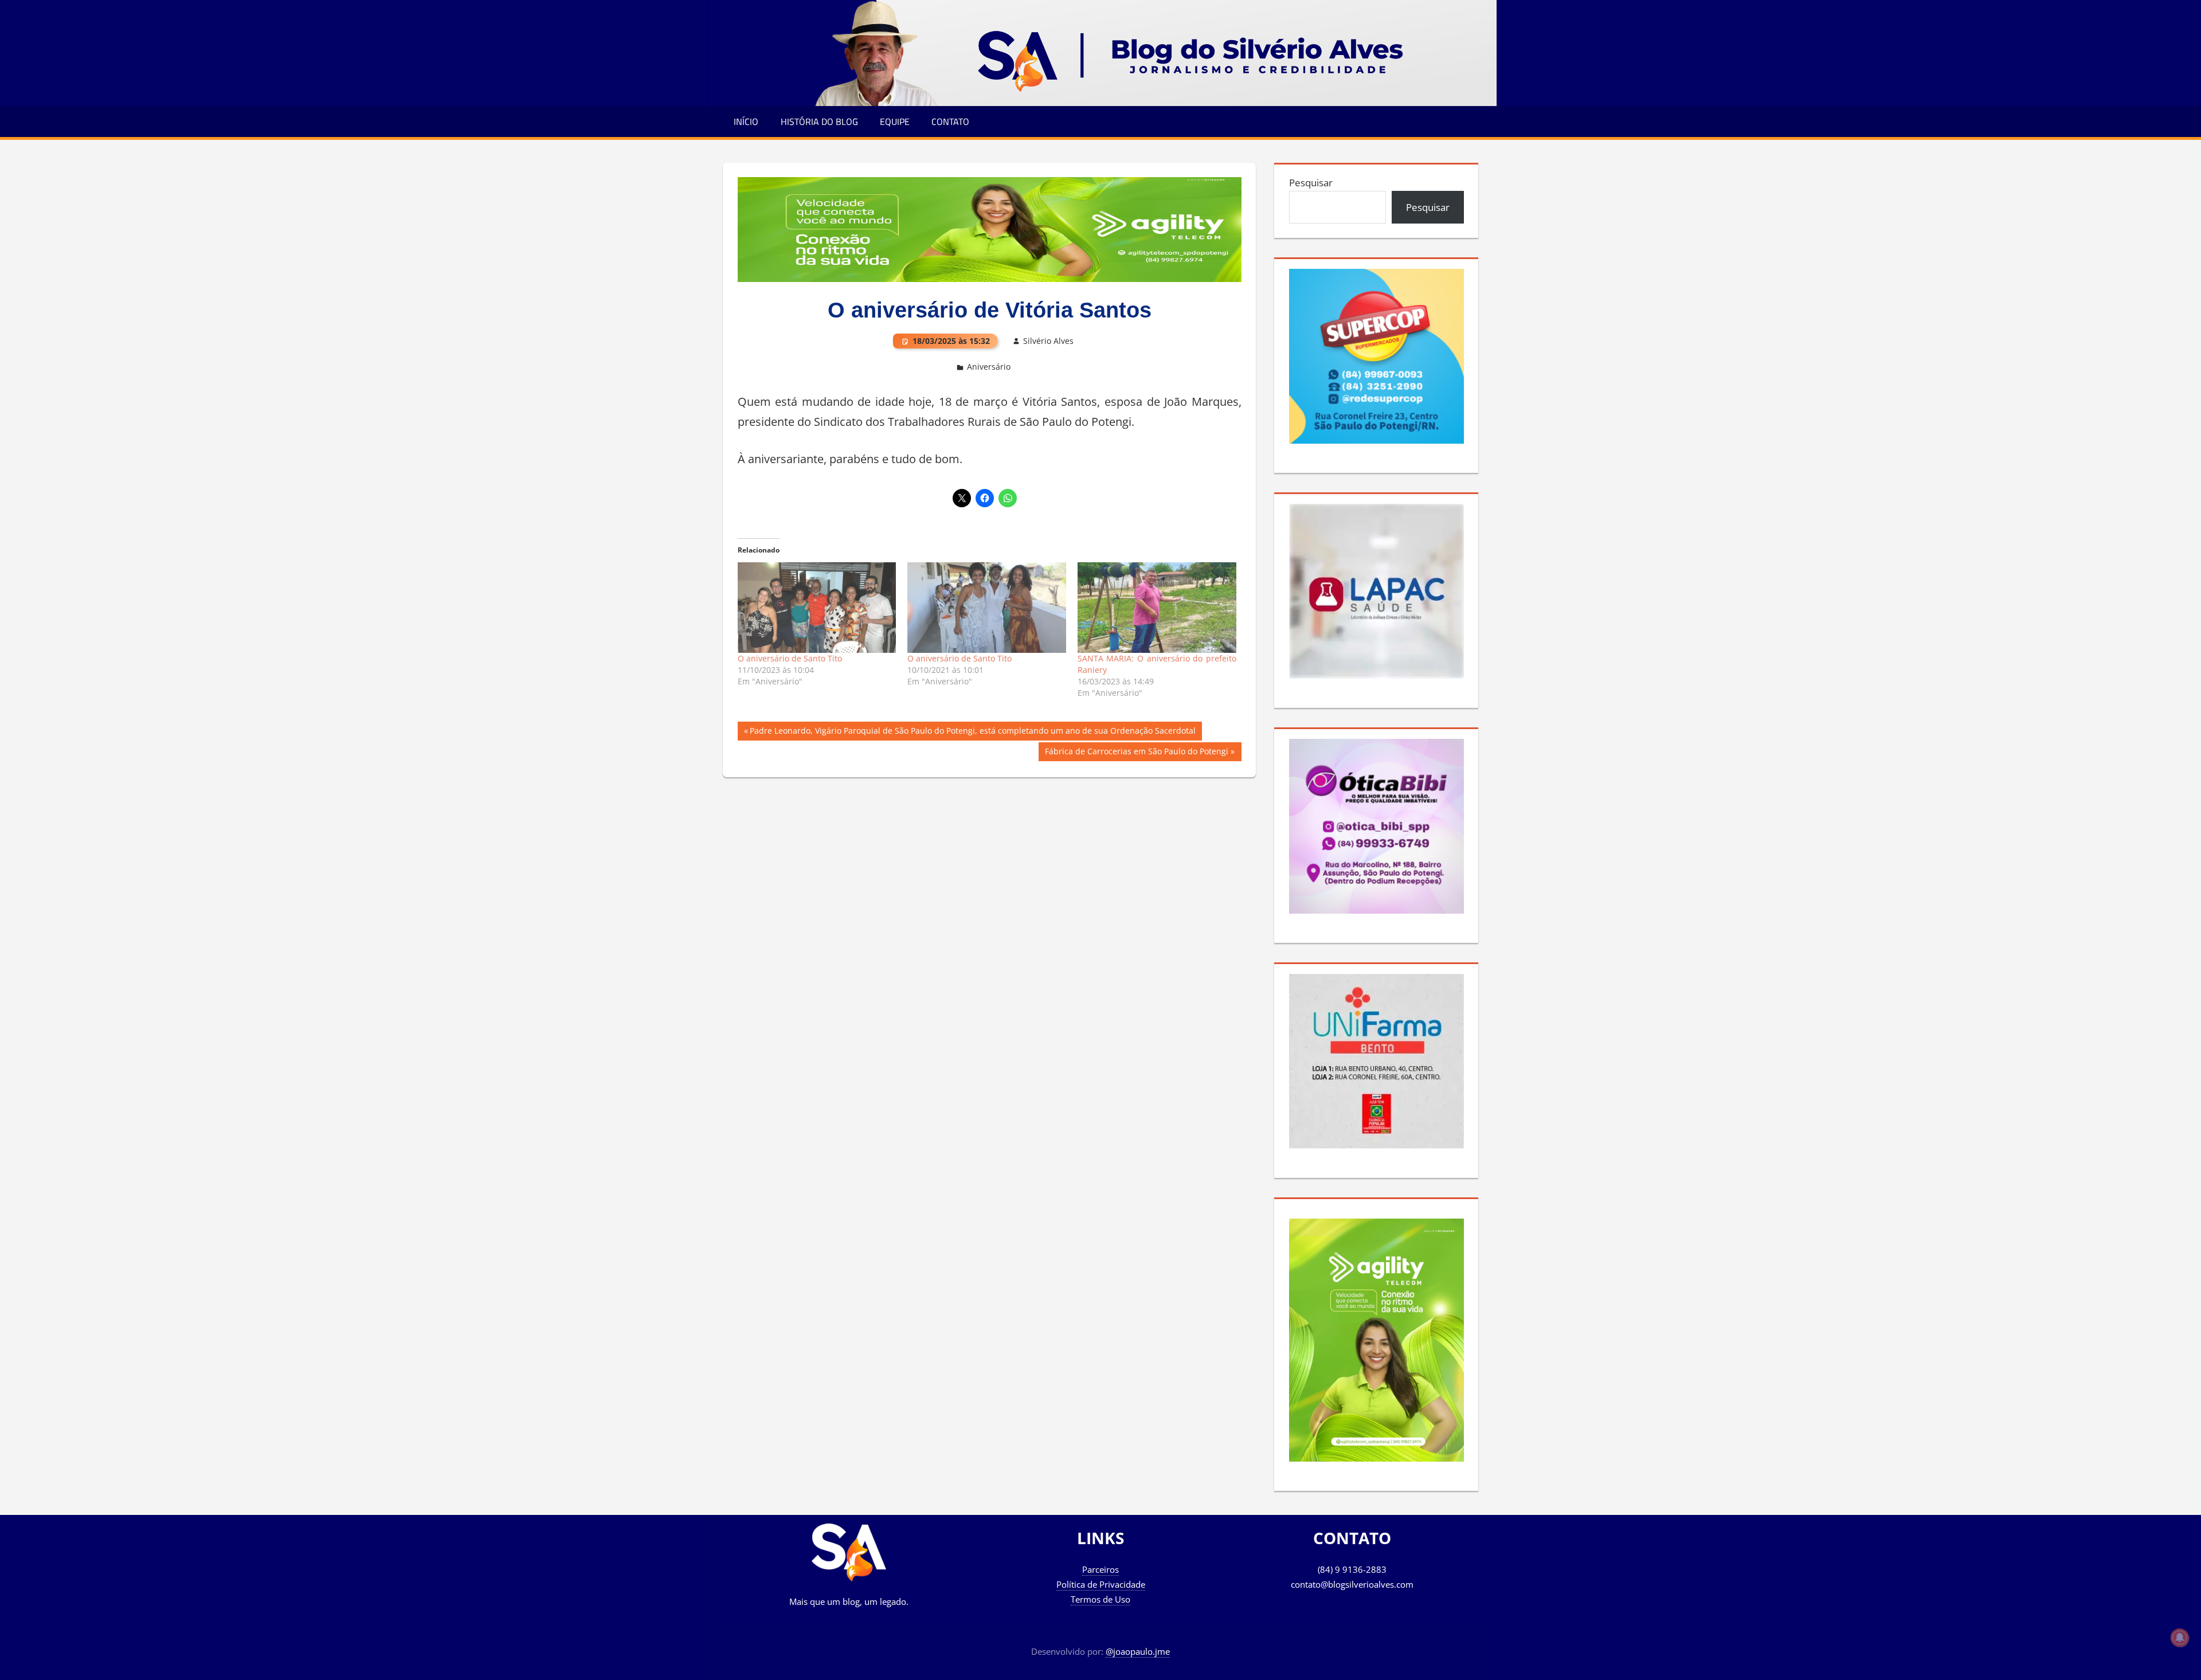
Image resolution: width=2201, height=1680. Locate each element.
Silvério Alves (1048, 341)
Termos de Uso (1100, 1599)
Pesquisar (1311, 183)
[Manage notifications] (2180, 1638)
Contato (950, 122)
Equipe (895, 122)
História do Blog (819, 122)
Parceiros (1100, 1569)
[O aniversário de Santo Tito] (817, 608)
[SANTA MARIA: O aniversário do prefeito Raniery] (1157, 608)
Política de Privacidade (1101, 1584)
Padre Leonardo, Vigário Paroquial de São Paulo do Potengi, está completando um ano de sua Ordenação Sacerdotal (972, 733)
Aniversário (989, 367)
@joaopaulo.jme (1138, 1651)
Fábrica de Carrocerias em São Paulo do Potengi (1136, 753)
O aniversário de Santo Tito (790, 658)
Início (746, 122)
